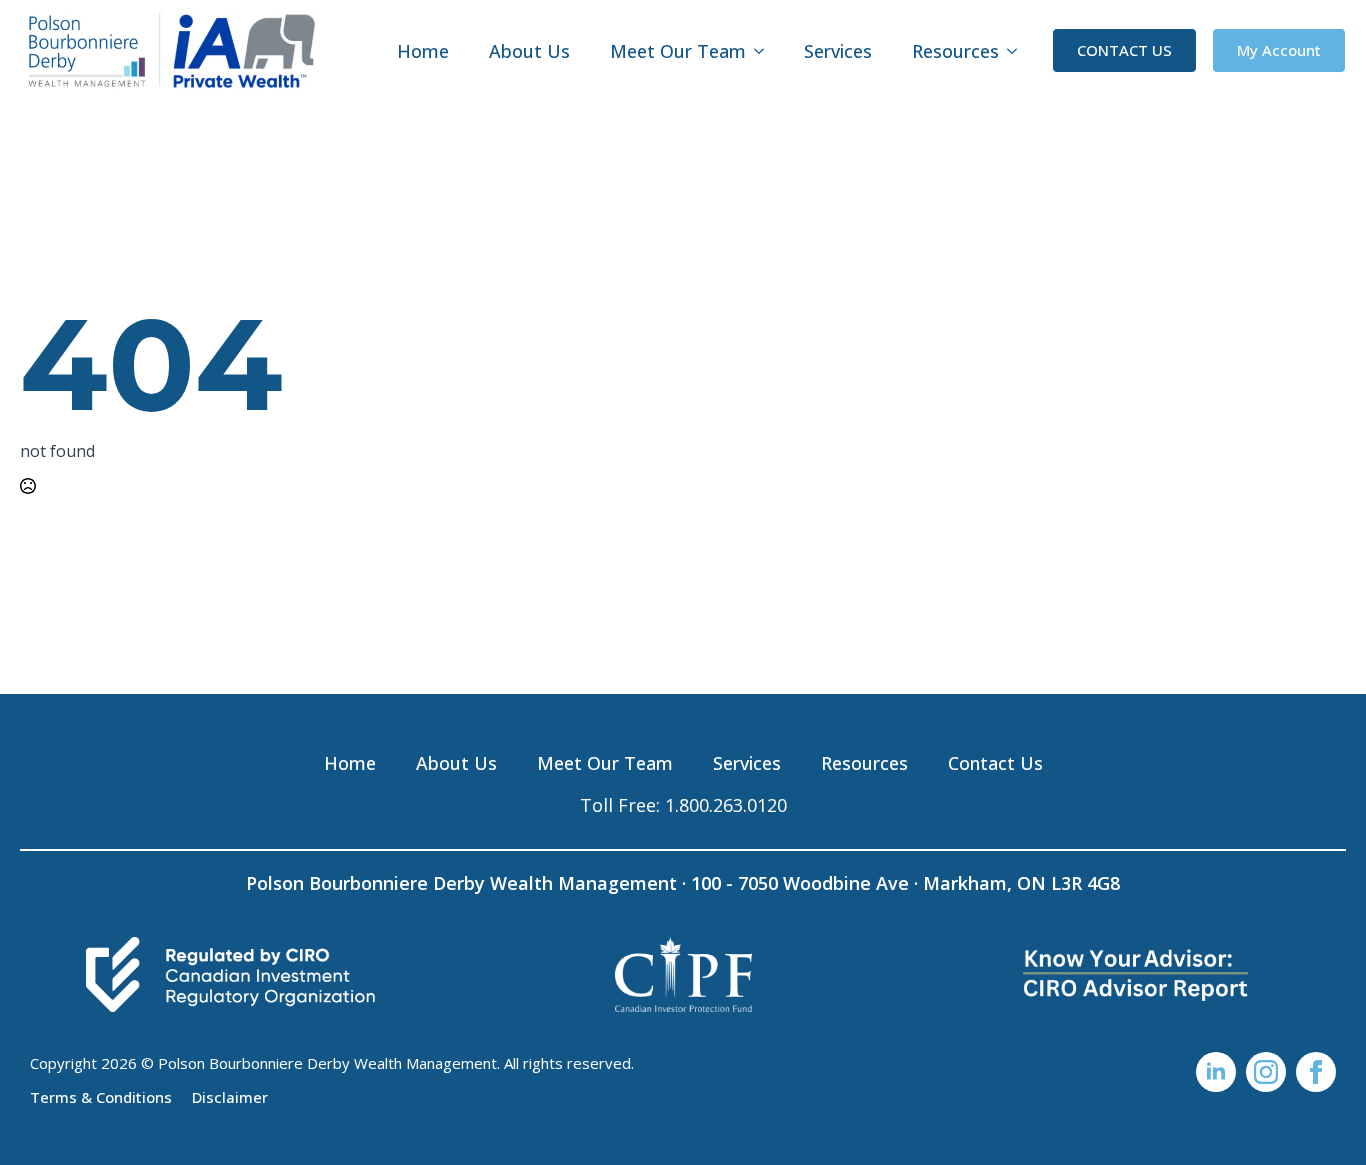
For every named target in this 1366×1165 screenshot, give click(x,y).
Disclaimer (230, 1096)
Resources (955, 51)
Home (423, 51)
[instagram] (1266, 1072)
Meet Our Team (678, 51)
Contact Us (995, 763)
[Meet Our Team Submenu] (765, 51)
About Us (529, 51)
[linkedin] (1216, 1072)
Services (838, 51)
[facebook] (1316, 1072)
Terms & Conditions (101, 1096)
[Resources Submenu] (1018, 51)
